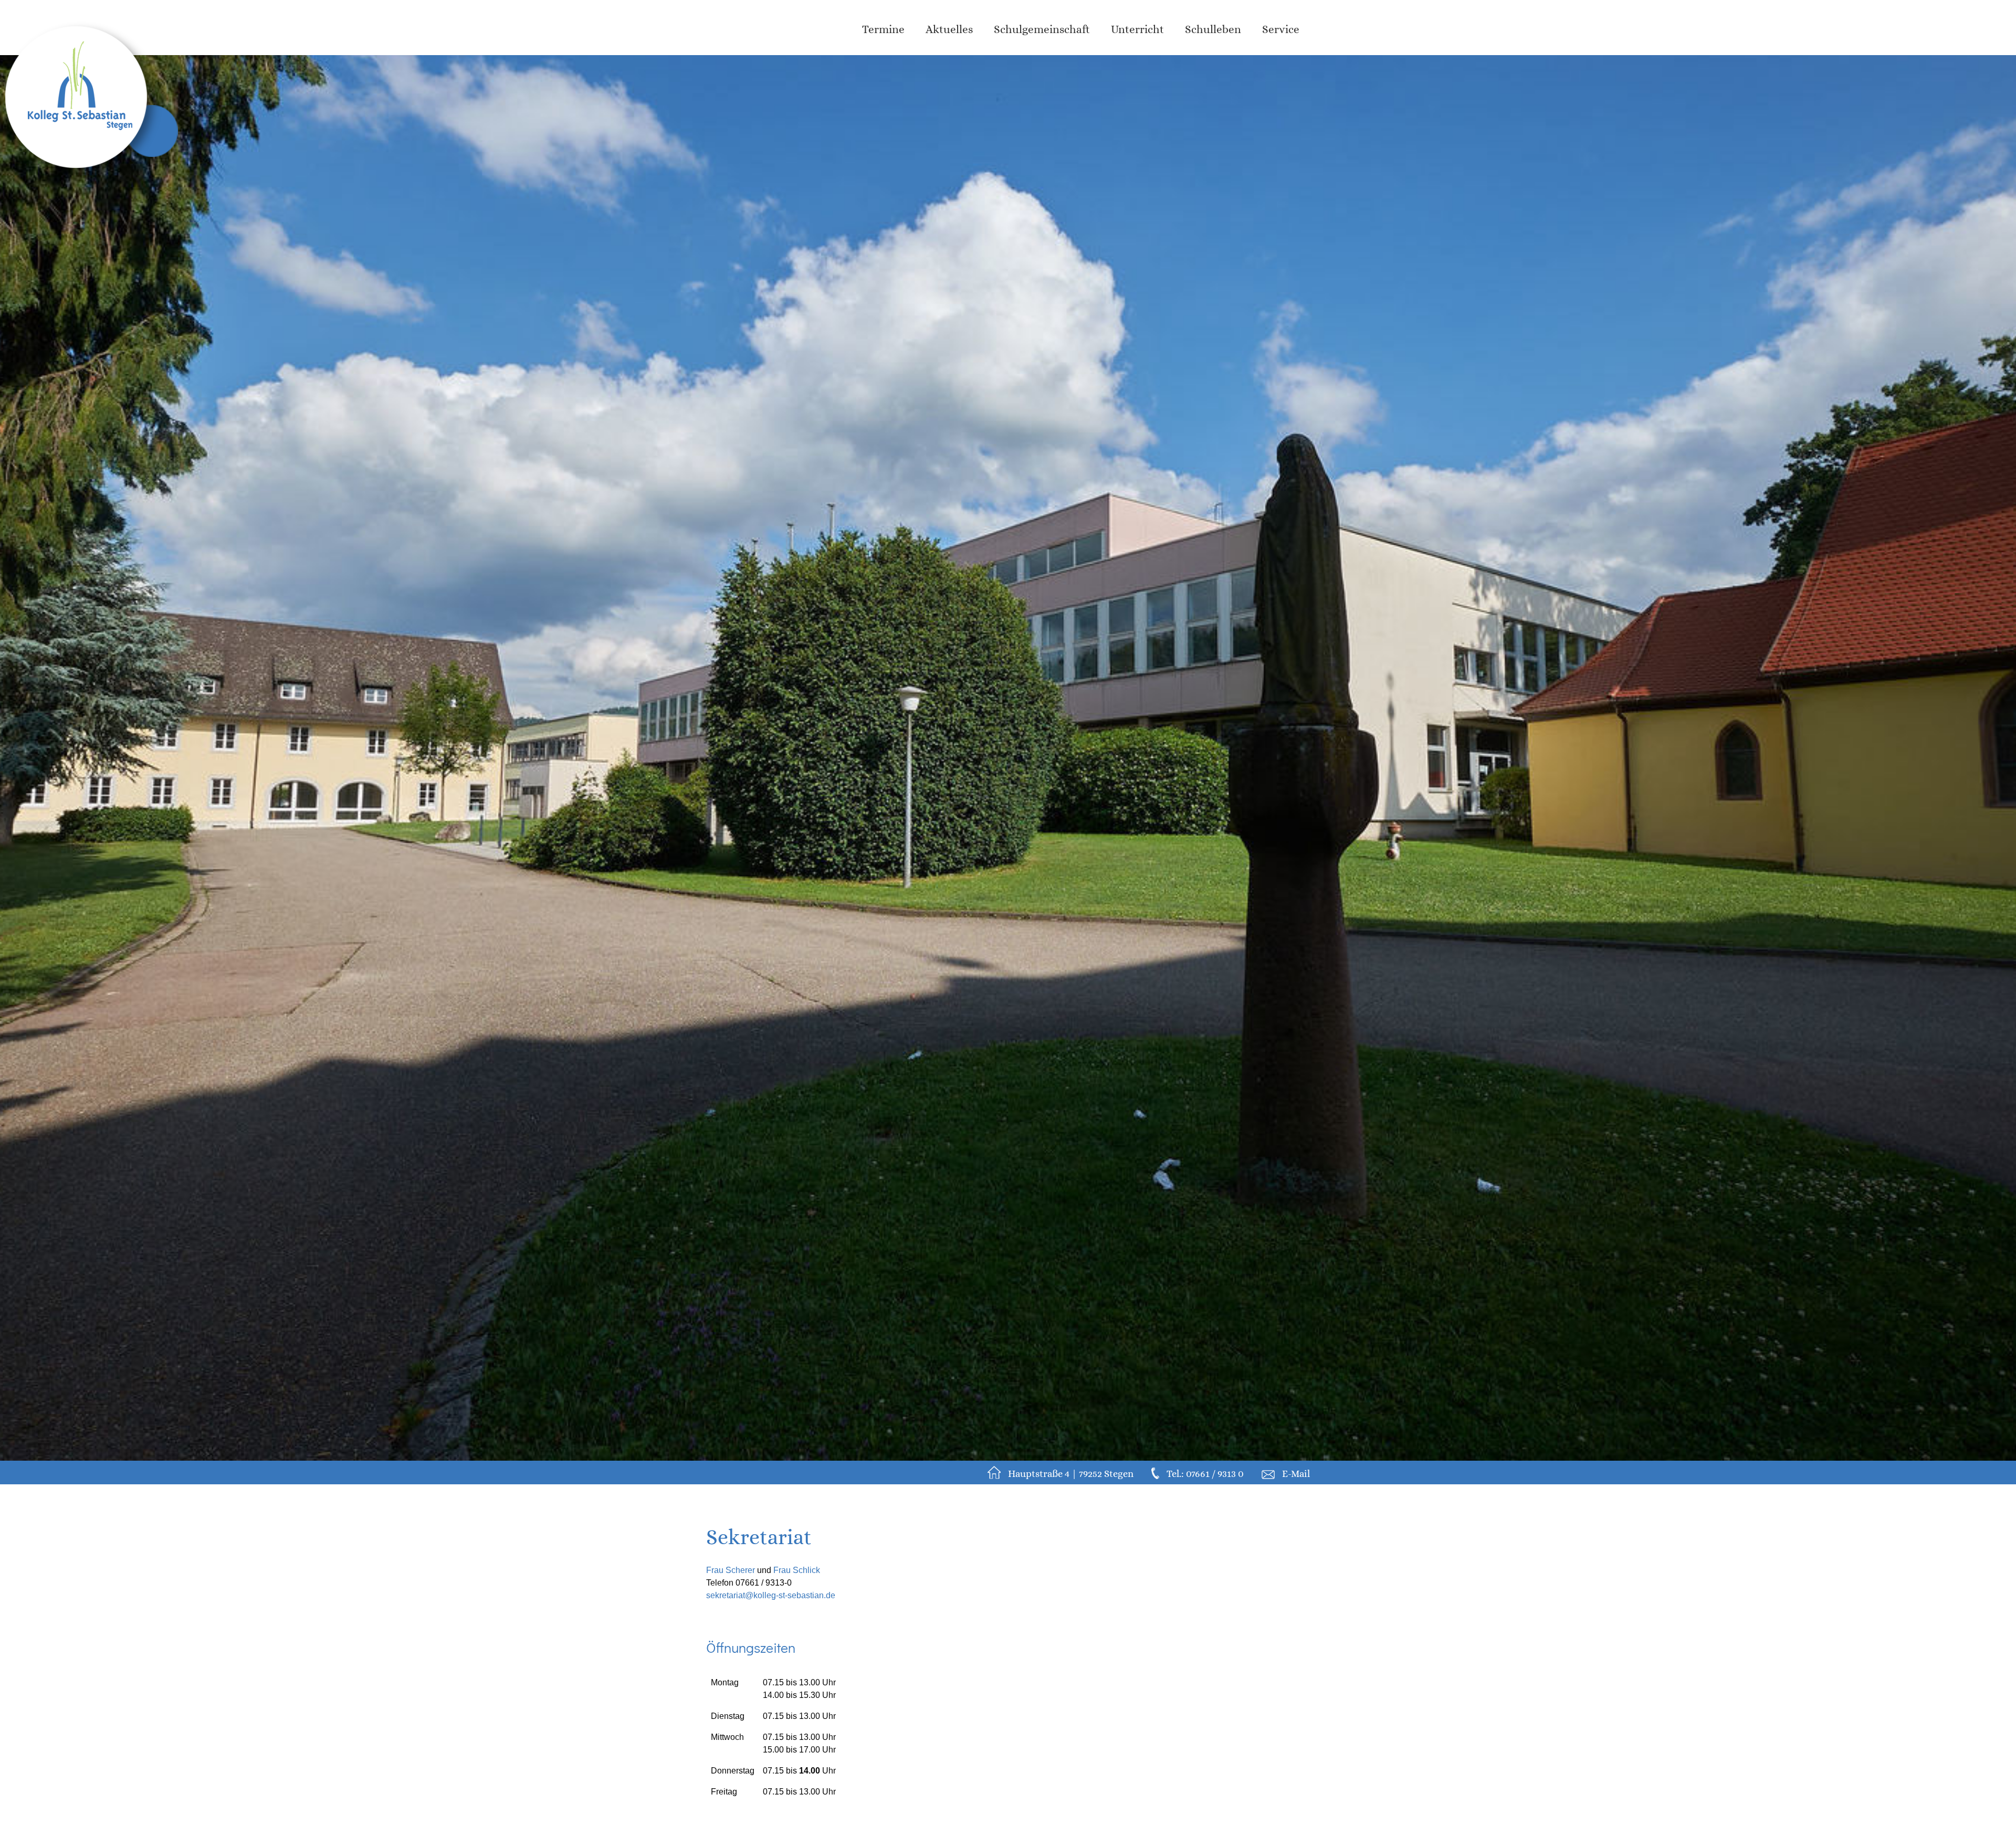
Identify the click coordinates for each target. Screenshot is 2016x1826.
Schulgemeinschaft (1042, 29)
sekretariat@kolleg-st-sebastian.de (771, 1595)
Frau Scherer (731, 1570)
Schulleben (1213, 29)
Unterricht (1137, 29)
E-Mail (1296, 1474)
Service (1281, 29)
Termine (883, 29)
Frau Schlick (797, 1570)
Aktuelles (949, 29)
